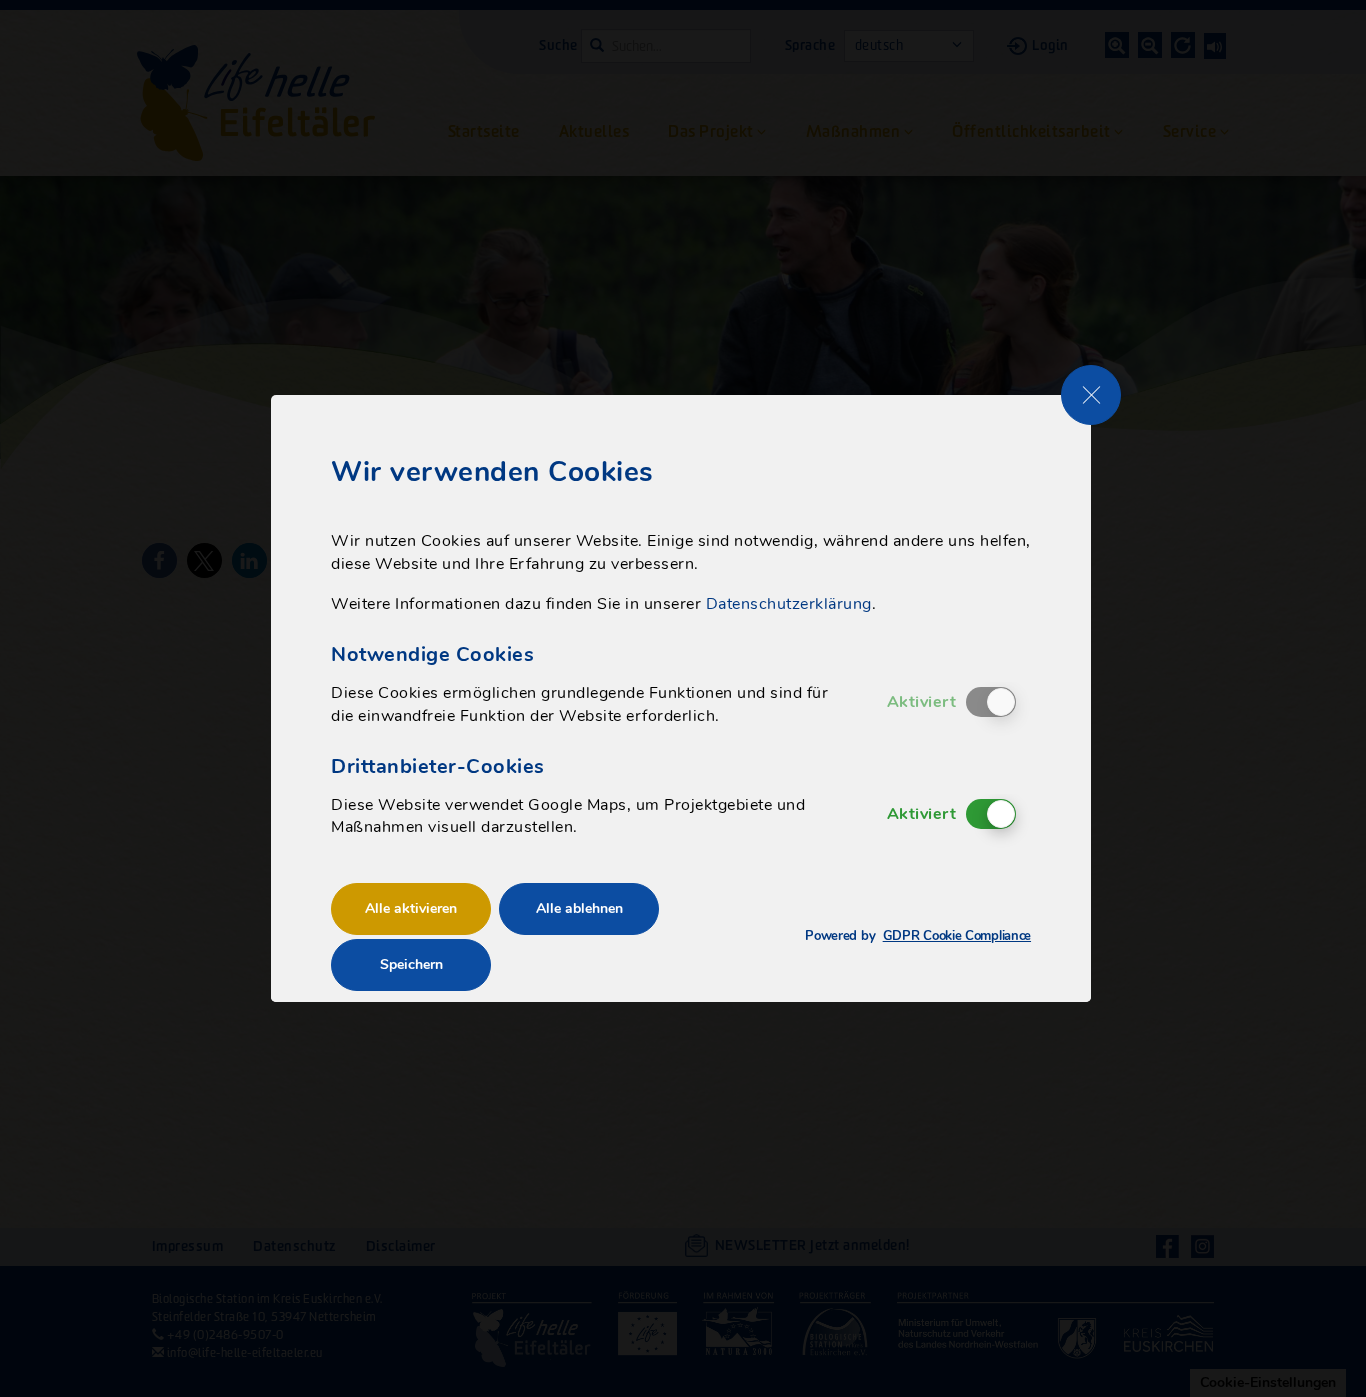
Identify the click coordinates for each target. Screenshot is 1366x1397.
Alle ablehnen (579, 908)
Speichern (411, 964)
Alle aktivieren (411, 908)
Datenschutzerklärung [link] (789, 604)
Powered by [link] (918, 936)
